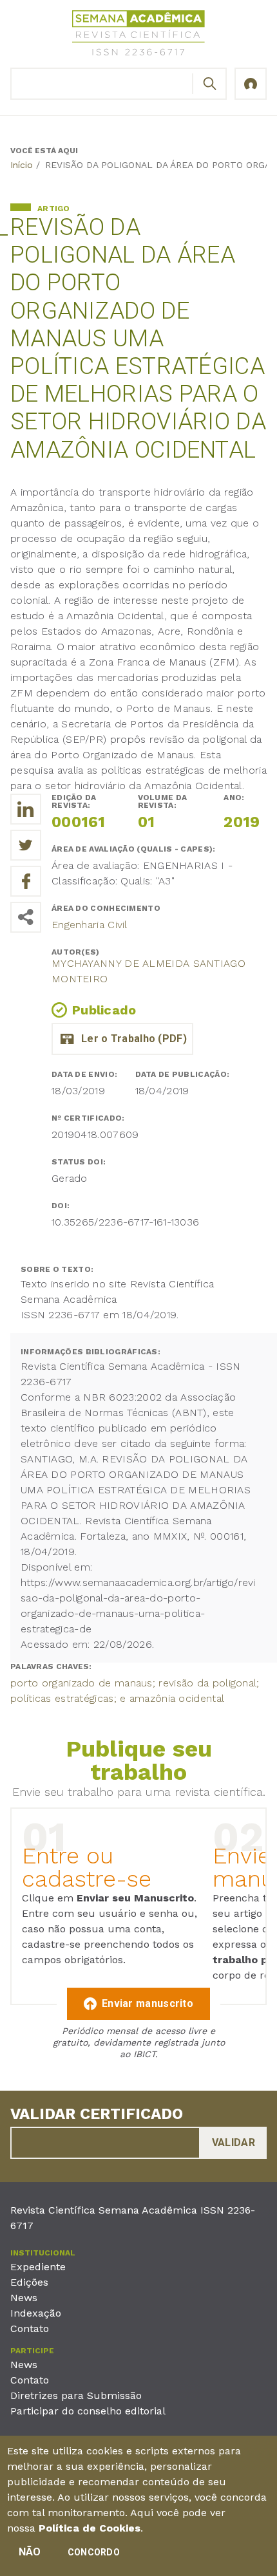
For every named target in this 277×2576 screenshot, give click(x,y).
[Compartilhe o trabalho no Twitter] (26, 845)
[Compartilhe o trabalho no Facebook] (26, 881)
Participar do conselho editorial (88, 2411)
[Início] (138, 35)
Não (30, 2552)
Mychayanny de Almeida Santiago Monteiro (148, 971)
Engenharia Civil (90, 925)
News (24, 2298)
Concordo (94, 2552)
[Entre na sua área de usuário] (251, 84)
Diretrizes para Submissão (76, 2395)
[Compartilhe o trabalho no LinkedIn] (26, 809)
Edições (29, 2282)
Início (22, 165)
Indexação (36, 2313)
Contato (30, 2329)
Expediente (38, 2267)
